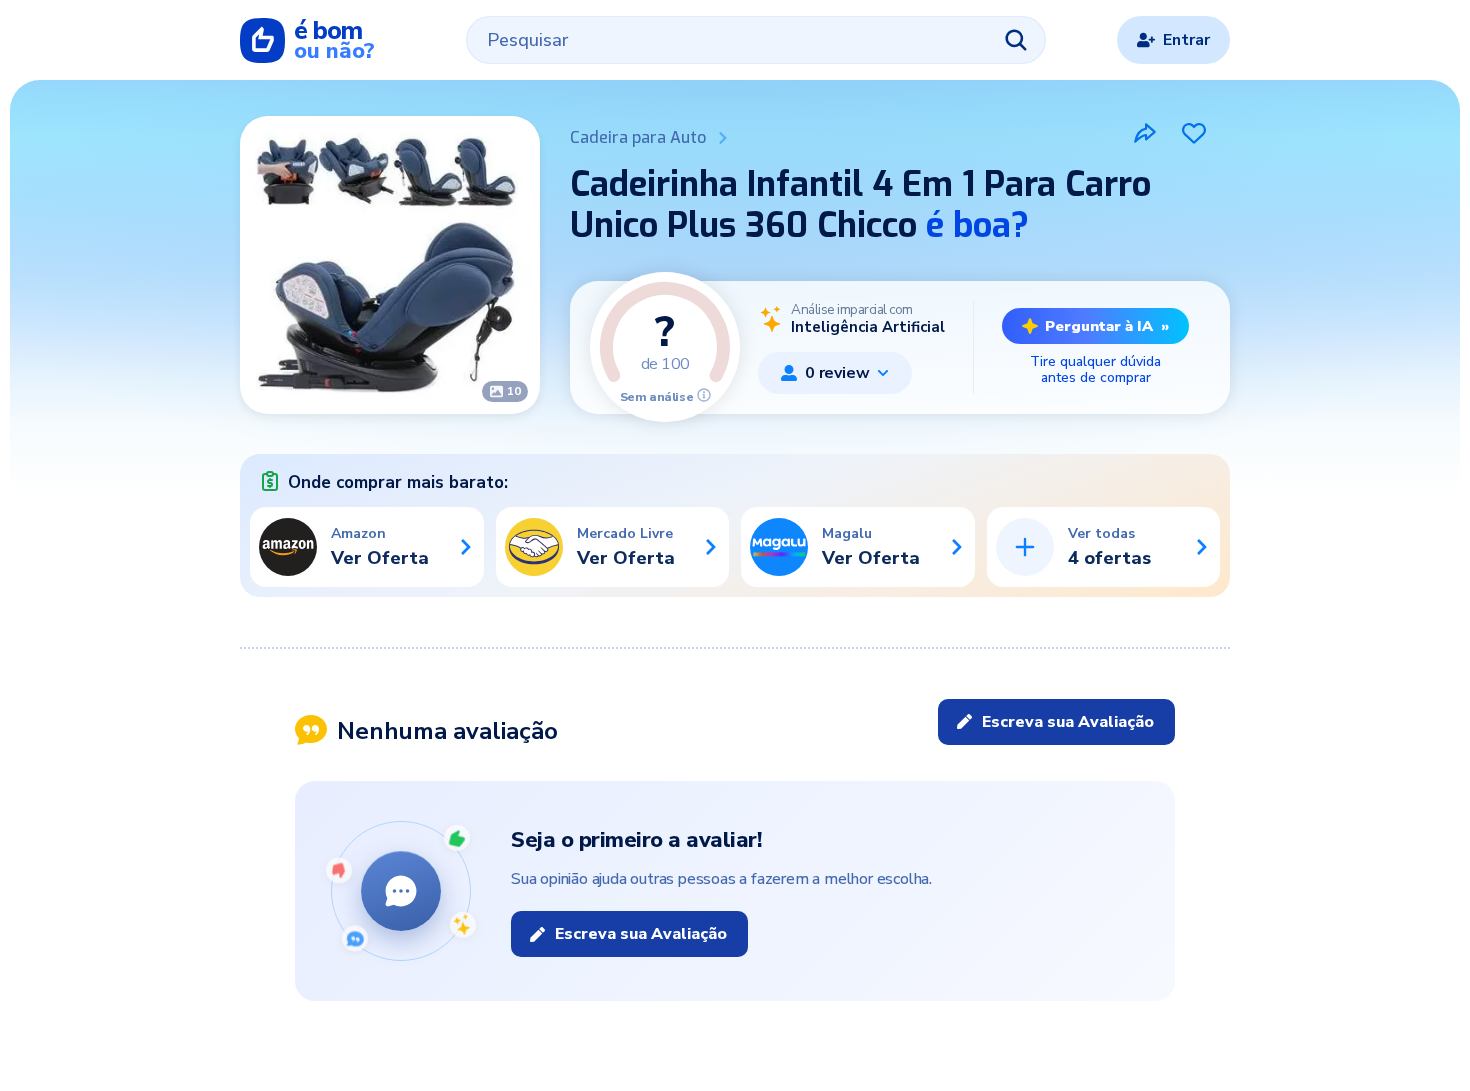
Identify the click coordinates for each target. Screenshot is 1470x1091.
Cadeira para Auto (638, 137)
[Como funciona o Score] (704, 395)
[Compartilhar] (1145, 133)
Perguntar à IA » (1107, 326)
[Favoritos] (1194, 133)
